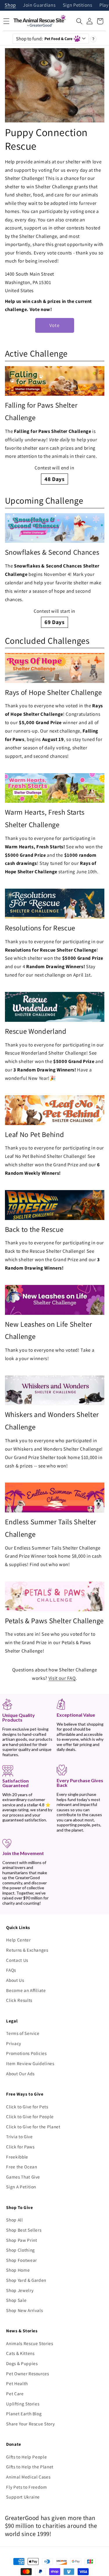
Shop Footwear (22, 2260)
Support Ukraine (23, 2497)
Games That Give (23, 2177)
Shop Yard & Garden (26, 2280)
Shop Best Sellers (24, 2230)
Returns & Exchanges (27, 1950)
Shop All (14, 2220)
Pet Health (17, 2383)
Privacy (14, 2043)
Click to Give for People (30, 2116)
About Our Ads (20, 2074)
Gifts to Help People (26, 2457)
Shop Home (18, 2270)
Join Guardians (39, 5)
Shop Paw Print (22, 2240)
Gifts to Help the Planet (30, 2467)
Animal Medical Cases (28, 2477)
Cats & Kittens (20, 2353)
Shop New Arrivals (24, 2310)
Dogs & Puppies (22, 2363)
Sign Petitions (78, 5)
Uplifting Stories (23, 2404)
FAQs (11, 1970)
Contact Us (17, 1960)
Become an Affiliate (26, 1990)
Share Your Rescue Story (30, 2424)
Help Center (18, 1940)
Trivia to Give (19, 2136)
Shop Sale (16, 2300)
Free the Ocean (22, 2167)
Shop (10, 5)
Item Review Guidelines (30, 2063)
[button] (79, 21)
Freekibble (17, 2157)
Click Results (19, 2000)
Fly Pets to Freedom (27, 2487)
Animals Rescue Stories (30, 2343)
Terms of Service (23, 2033)
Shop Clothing (20, 2250)
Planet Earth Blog (24, 2414)
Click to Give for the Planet (33, 2127)
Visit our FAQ (62, 1678)
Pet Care (15, 2394)
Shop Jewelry (20, 2290)
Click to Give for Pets (27, 2107)
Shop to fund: (44, 39)
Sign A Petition (21, 2187)
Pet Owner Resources (28, 2373)
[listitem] (55, 425)
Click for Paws (20, 2147)
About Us (15, 1980)
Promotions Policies (26, 2053)
